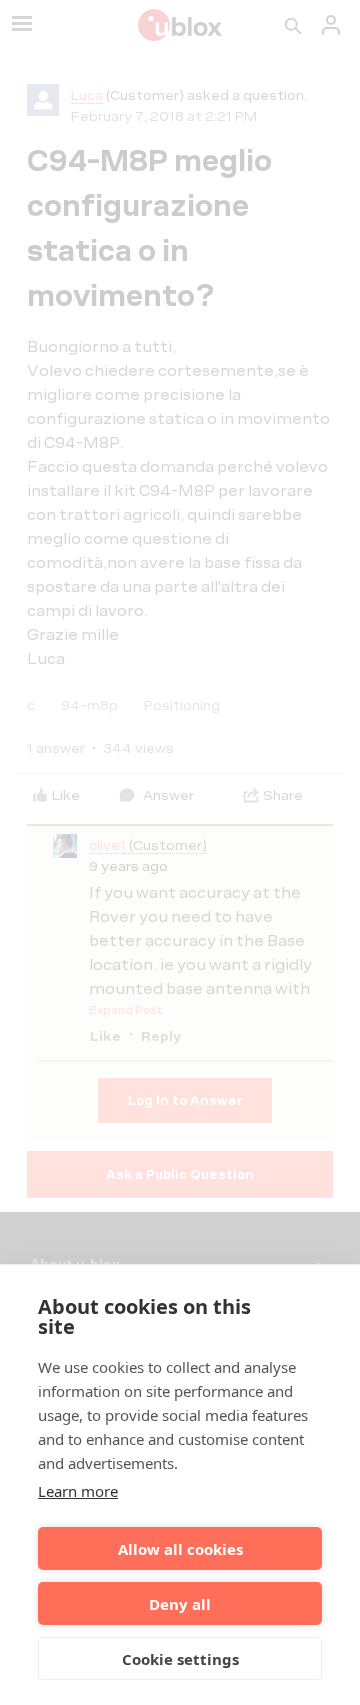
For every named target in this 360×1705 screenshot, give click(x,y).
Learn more (78, 1491)
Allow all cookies (180, 1549)
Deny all (180, 1604)
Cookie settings (180, 1659)
